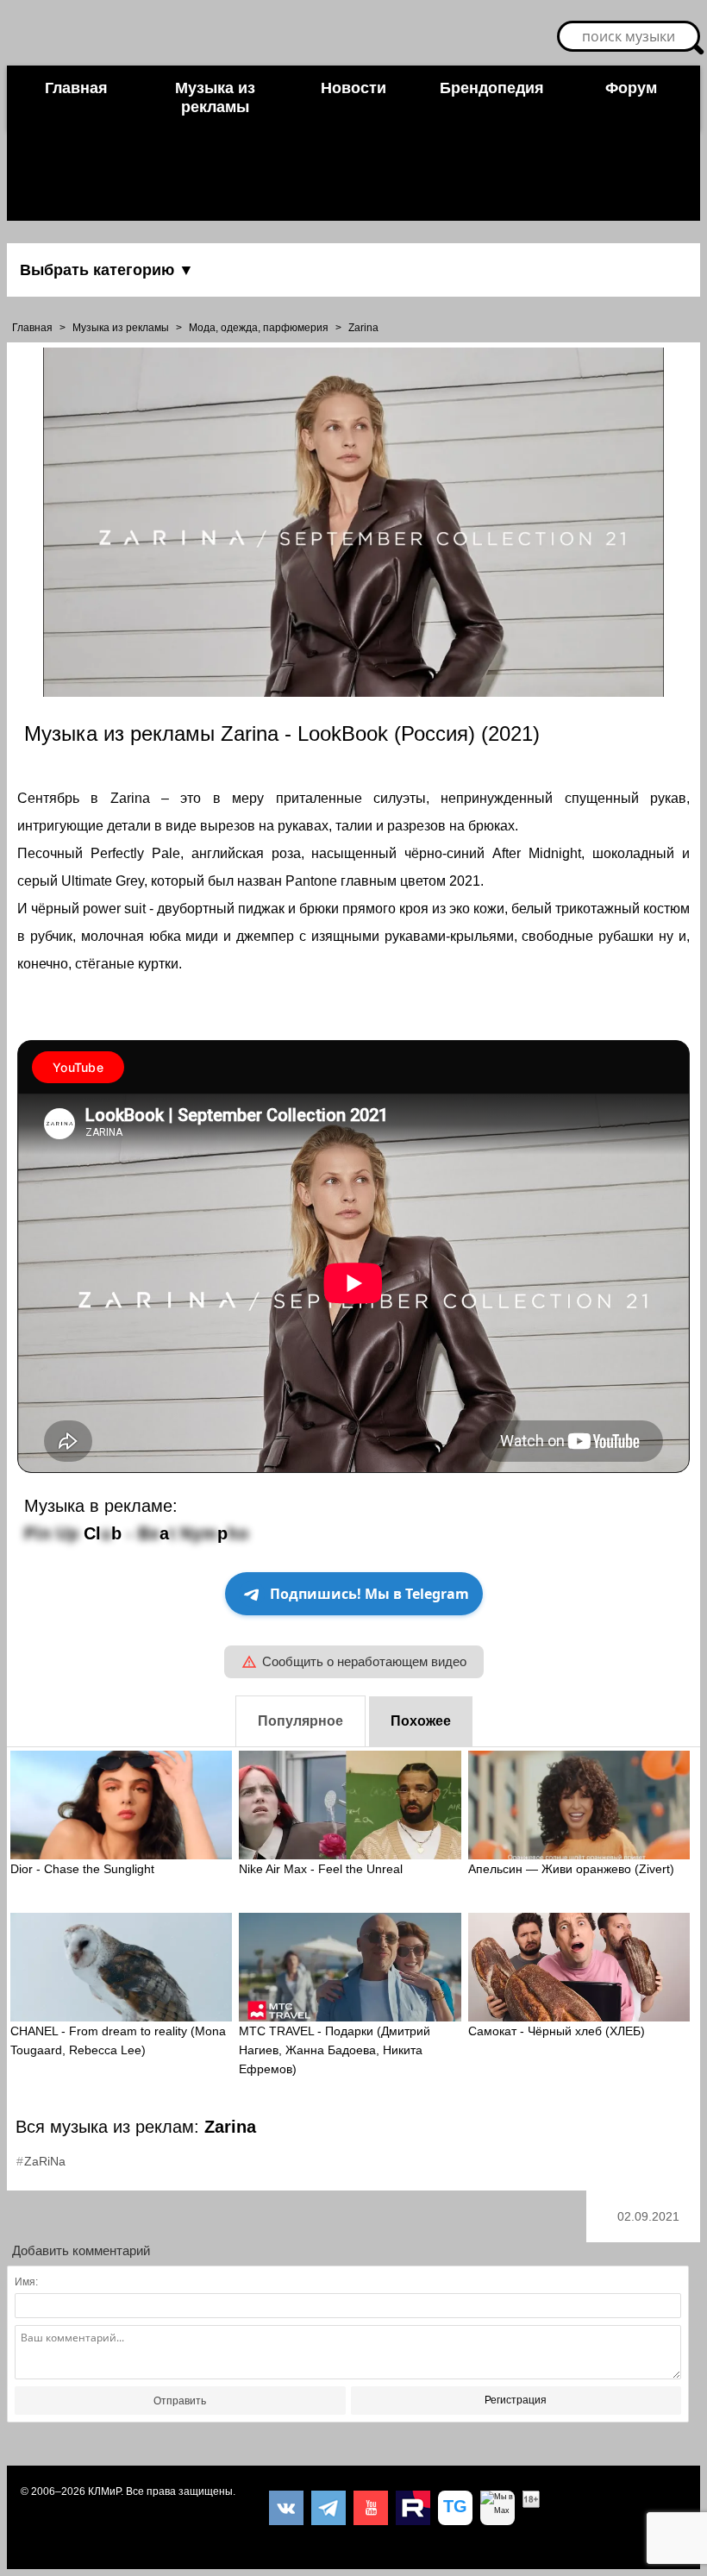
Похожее (421, 1721)
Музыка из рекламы (215, 97)
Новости (353, 88)
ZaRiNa (45, 2161)
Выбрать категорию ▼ (107, 270)
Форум (631, 88)
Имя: (26, 2282)
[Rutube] (413, 2508)
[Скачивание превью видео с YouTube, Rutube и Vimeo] (455, 2508)
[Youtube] (371, 2508)
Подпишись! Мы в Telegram (369, 1594)
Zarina (363, 328)
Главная (76, 88)
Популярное (300, 1721)
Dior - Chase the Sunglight (82, 1869)
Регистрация (516, 2400)
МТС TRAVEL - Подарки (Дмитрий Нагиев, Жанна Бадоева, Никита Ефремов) (335, 2050)
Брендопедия (492, 88)
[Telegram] (328, 2508)
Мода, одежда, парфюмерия (259, 328)
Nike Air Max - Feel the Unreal (321, 1869)
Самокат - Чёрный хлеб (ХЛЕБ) (557, 2031)
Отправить (180, 2401)
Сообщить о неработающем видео (364, 1661)
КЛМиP (104, 2491)
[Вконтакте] (286, 2508)
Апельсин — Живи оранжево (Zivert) (571, 1869)
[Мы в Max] (497, 2508)
